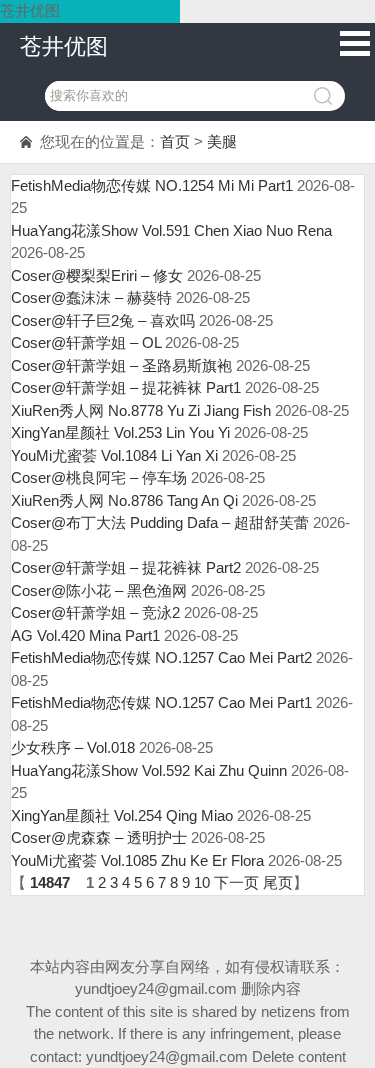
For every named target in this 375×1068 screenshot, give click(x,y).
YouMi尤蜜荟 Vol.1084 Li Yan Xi (114, 455)
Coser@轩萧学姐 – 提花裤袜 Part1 (126, 387)
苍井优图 (64, 46)
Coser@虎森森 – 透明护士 (99, 837)
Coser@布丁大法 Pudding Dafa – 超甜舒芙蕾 (160, 522)
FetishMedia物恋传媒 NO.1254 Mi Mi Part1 (152, 185)
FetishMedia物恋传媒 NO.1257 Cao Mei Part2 (161, 657)
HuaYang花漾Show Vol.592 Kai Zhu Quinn (149, 770)
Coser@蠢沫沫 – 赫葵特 (91, 297)
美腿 (222, 141)
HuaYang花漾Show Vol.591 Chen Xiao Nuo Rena (171, 230)
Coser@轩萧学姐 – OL (86, 342)
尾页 (278, 882)
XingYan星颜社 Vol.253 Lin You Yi (120, 432)
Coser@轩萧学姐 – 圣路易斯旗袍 (121, 365)
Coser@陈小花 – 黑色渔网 (99, 590)
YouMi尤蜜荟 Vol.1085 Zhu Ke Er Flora (137, 860)
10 (202, 882)
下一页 (236, 882)
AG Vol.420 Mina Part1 (85, 635)
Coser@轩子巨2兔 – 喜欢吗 (103, 320)
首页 (175, 141)
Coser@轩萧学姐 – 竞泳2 (95, 612)
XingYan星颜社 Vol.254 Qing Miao (122, 815)
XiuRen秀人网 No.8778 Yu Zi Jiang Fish (141, 410)
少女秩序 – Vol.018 (73, 747)
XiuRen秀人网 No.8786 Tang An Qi (124, 500)
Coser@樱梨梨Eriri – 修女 (97, 275)
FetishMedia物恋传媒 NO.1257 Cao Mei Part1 (161, 702)
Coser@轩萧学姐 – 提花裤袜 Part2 (126, 567)
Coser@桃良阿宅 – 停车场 (99, 477)
